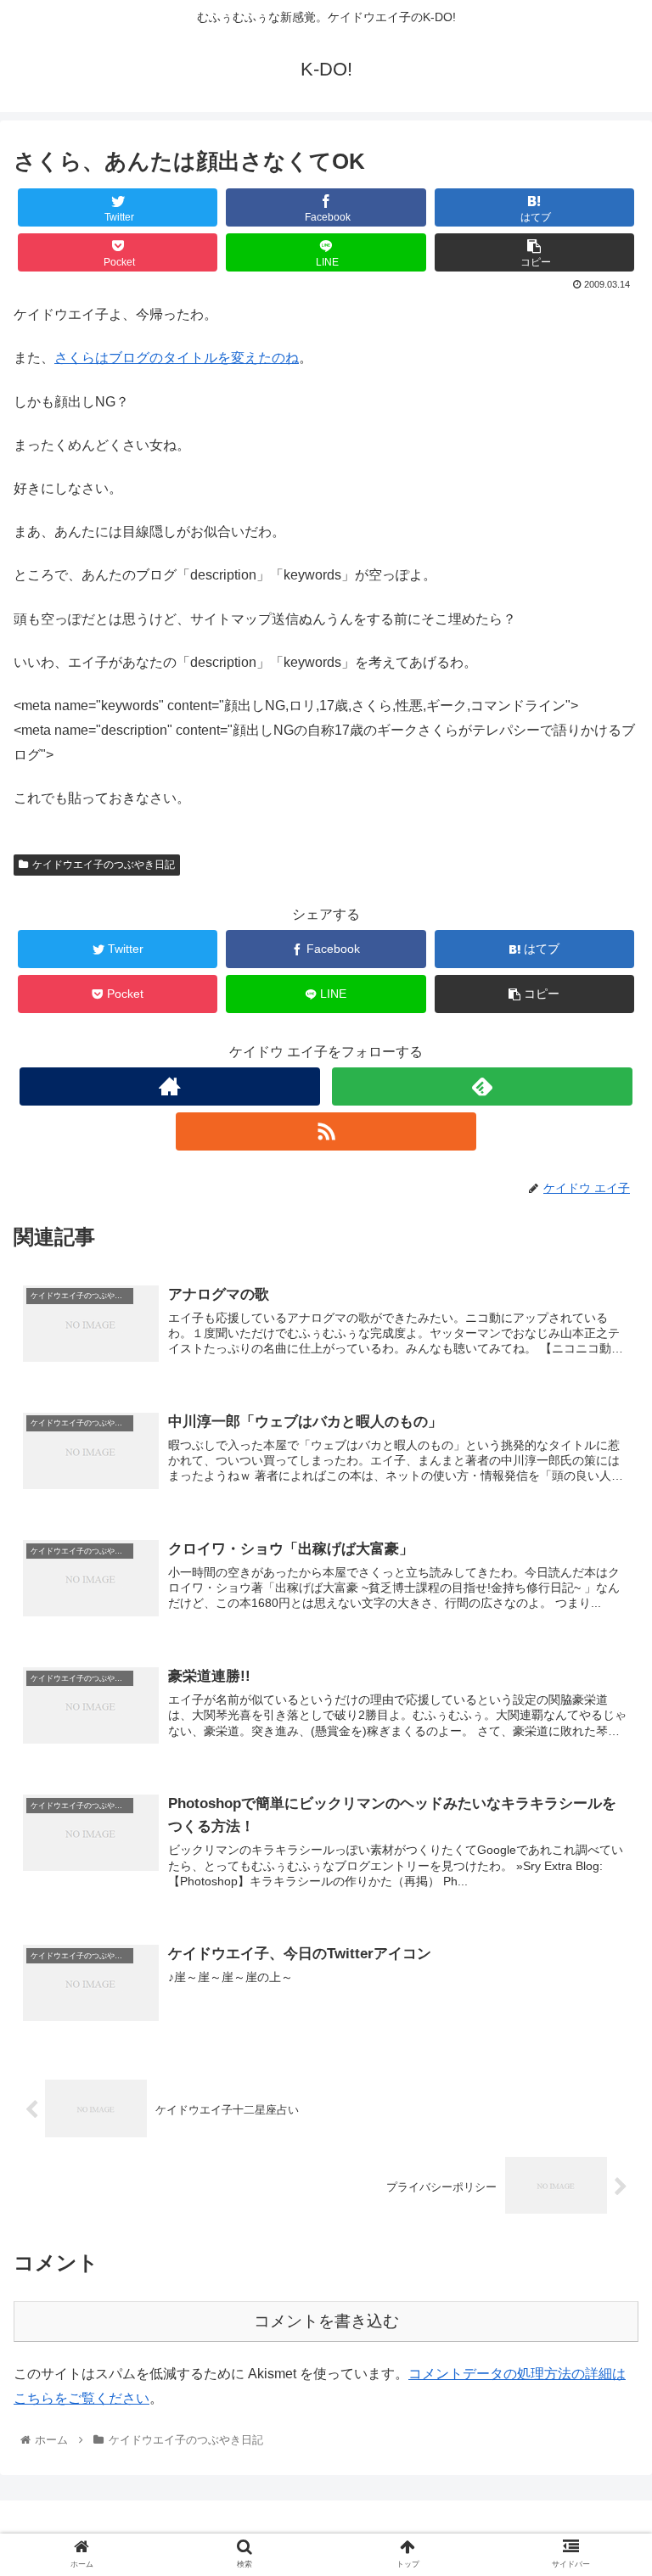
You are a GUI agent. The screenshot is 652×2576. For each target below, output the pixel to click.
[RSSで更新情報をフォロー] (326, 1131)
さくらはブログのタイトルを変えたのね (177, 358)
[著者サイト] (169, 1086)
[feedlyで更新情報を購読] (482, 1086)
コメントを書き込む (326, 2321)
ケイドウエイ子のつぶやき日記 (104, 865)
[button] (602, 1820)
